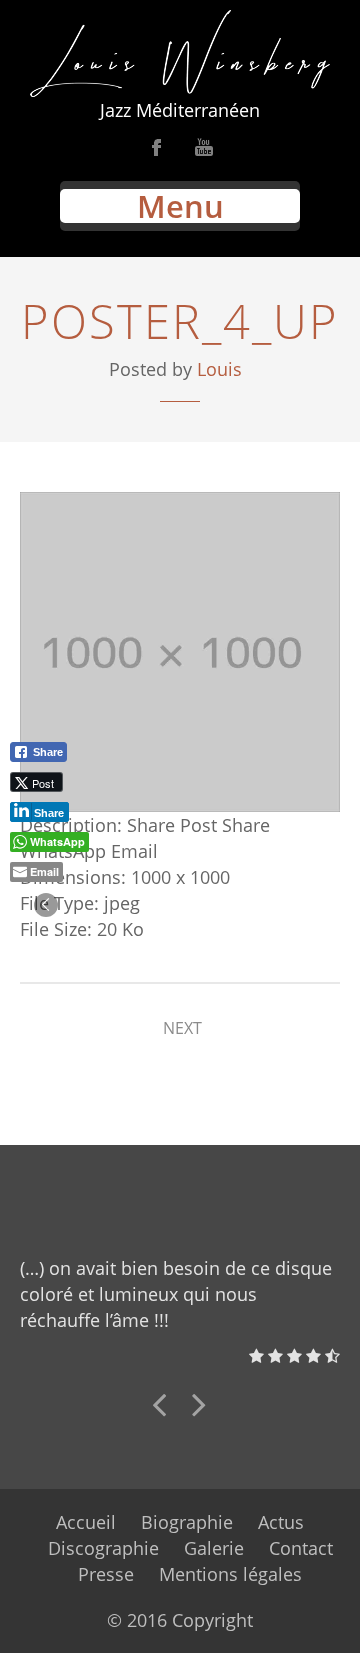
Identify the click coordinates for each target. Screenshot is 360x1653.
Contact (301, 1548)
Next (182, 1028)
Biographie (187, 1522)
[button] (46, 905)
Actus (281, 1522)
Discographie (103, 1548)
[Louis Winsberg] (180, 53)
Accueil (86, 1522)
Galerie (214, 1548)
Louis (219, 369)
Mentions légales (230, 1574)
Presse (106, 1574)
